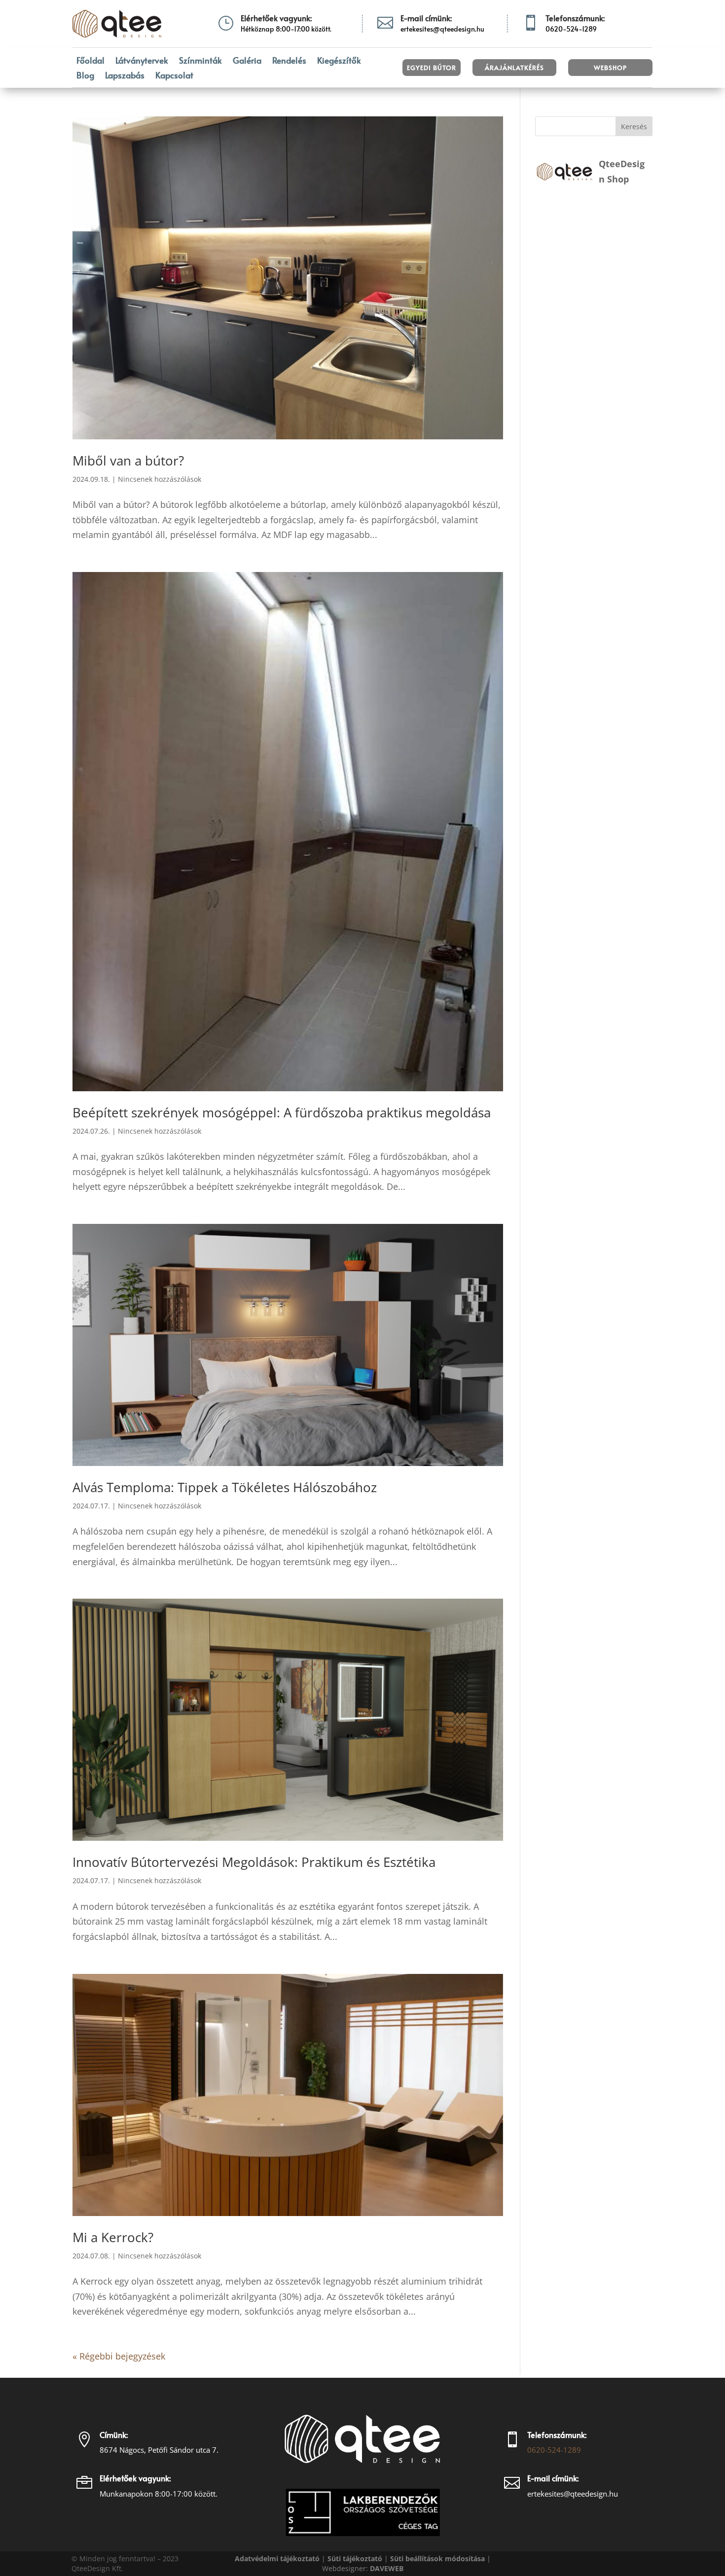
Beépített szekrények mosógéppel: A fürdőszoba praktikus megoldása (282, 1112)
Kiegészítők (339, 61)
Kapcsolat (174, 76)
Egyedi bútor (432, 68)
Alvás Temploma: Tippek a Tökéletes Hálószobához (225, 1487)
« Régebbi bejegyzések (119, 2356)
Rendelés (289, 61)
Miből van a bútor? (128, 461)
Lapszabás (125, 76)
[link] (387, 2568)
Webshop (610, 68)
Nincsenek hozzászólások (160, 479)
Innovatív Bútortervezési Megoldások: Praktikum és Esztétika (254, 1862)
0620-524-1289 (554, 2450)
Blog (85, 76)
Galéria (247, 61)
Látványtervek (142, 61)
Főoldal (91, 61)
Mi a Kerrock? (113, 2237)
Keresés (634, 126)
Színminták (200, 61)
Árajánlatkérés (514, 68)
